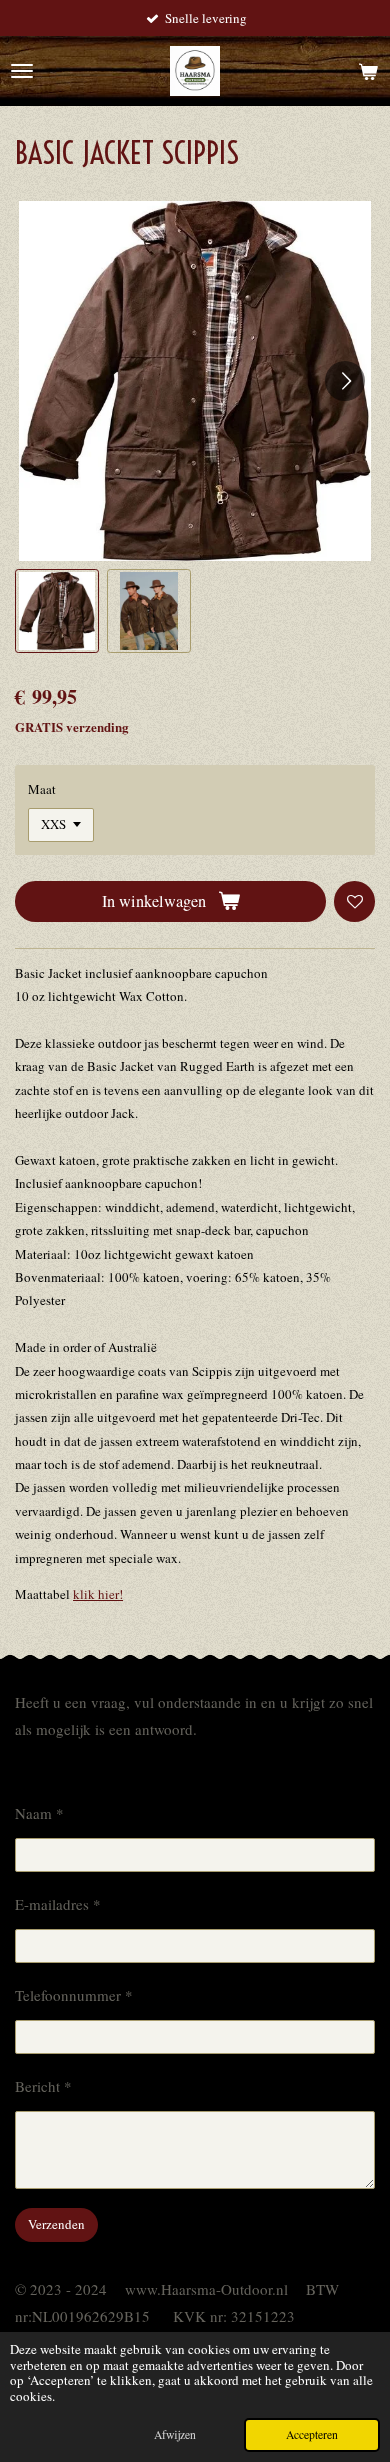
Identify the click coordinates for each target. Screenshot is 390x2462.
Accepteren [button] (312, 2434)
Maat (42, 789)
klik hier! (98, 1594)
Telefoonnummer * (74, 1995)
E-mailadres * (58, 1904)
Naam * (39, 1813)
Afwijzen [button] (175, 2434)
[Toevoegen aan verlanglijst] (354, 901)
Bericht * (43, 2086)
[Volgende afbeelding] (345, 381)
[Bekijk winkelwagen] (368, 71)
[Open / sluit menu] (22, 71)
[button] (57, 611)
